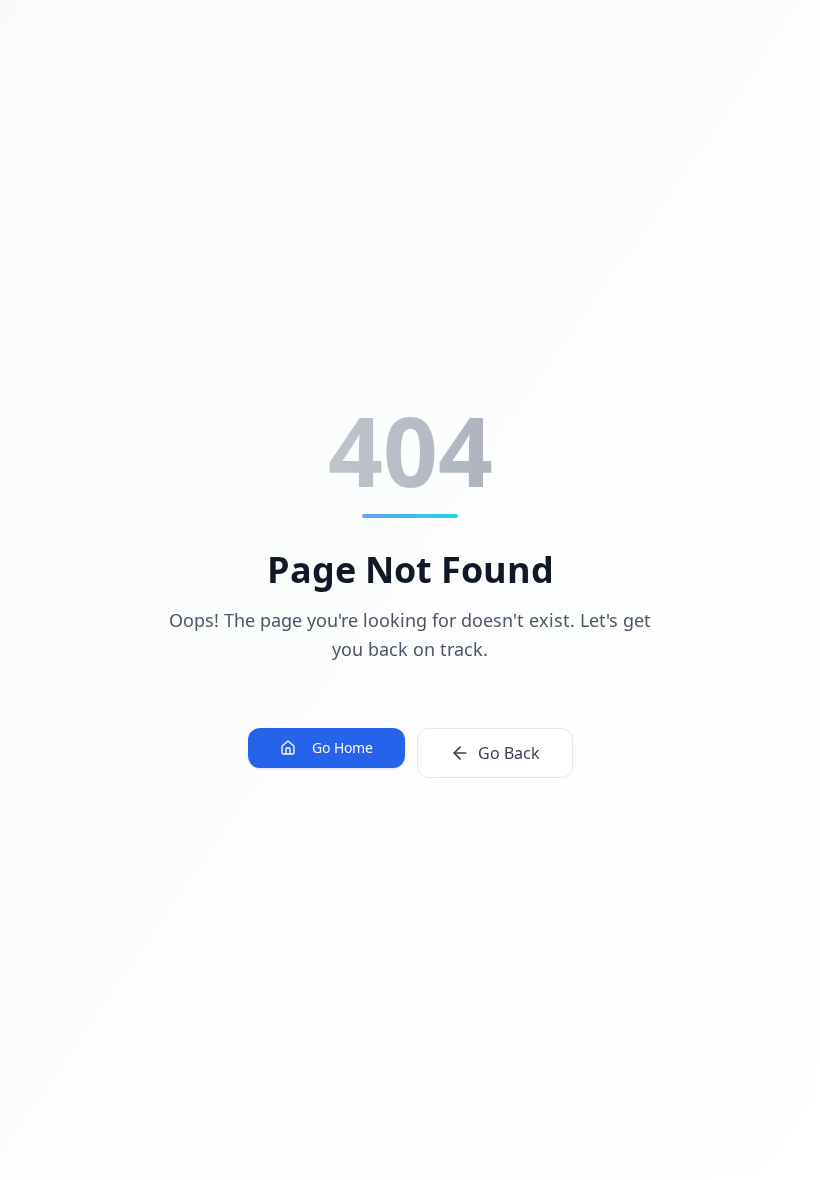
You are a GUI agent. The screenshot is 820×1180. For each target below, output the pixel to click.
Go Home (342, 747)
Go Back (509, 753)
